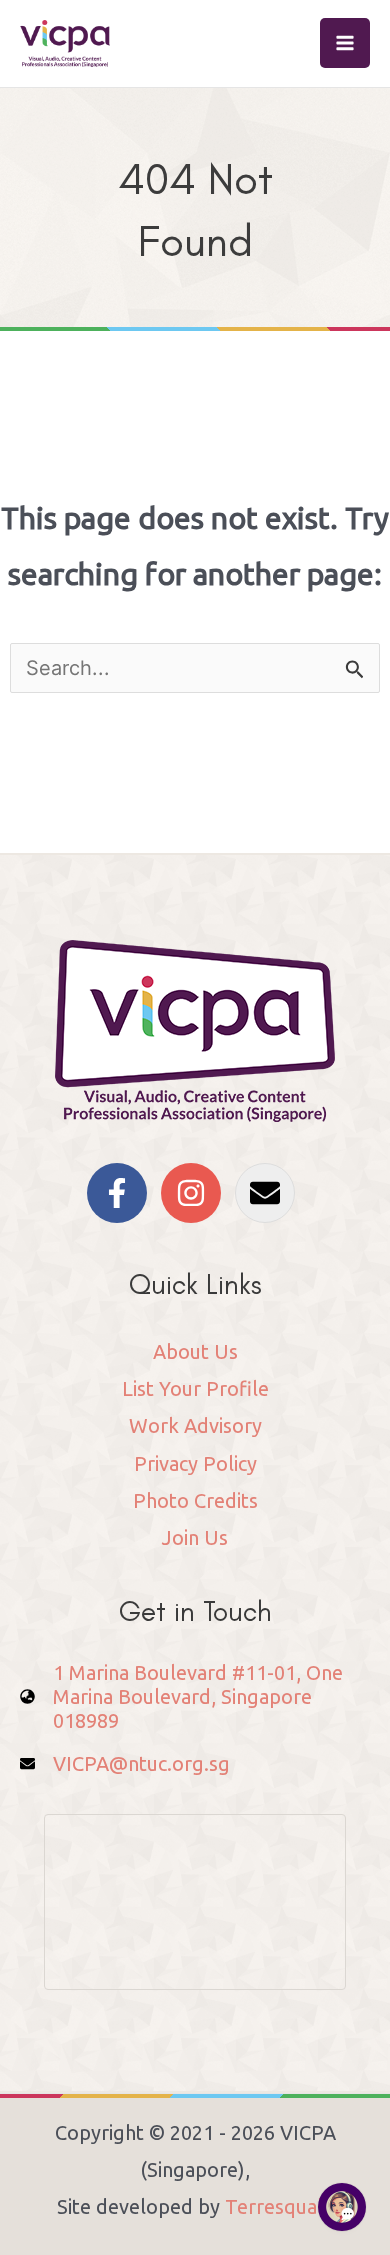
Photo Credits (195, 1500)
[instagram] (195, 1193)
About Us (195, 1351)
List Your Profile (195, 1388)
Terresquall (277, 2206)
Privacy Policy (195, 1463)
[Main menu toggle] (345, 43)
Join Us (195, 1537)
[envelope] (269, 1193)
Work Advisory (195, 1425)
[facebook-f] (121, 1193)
